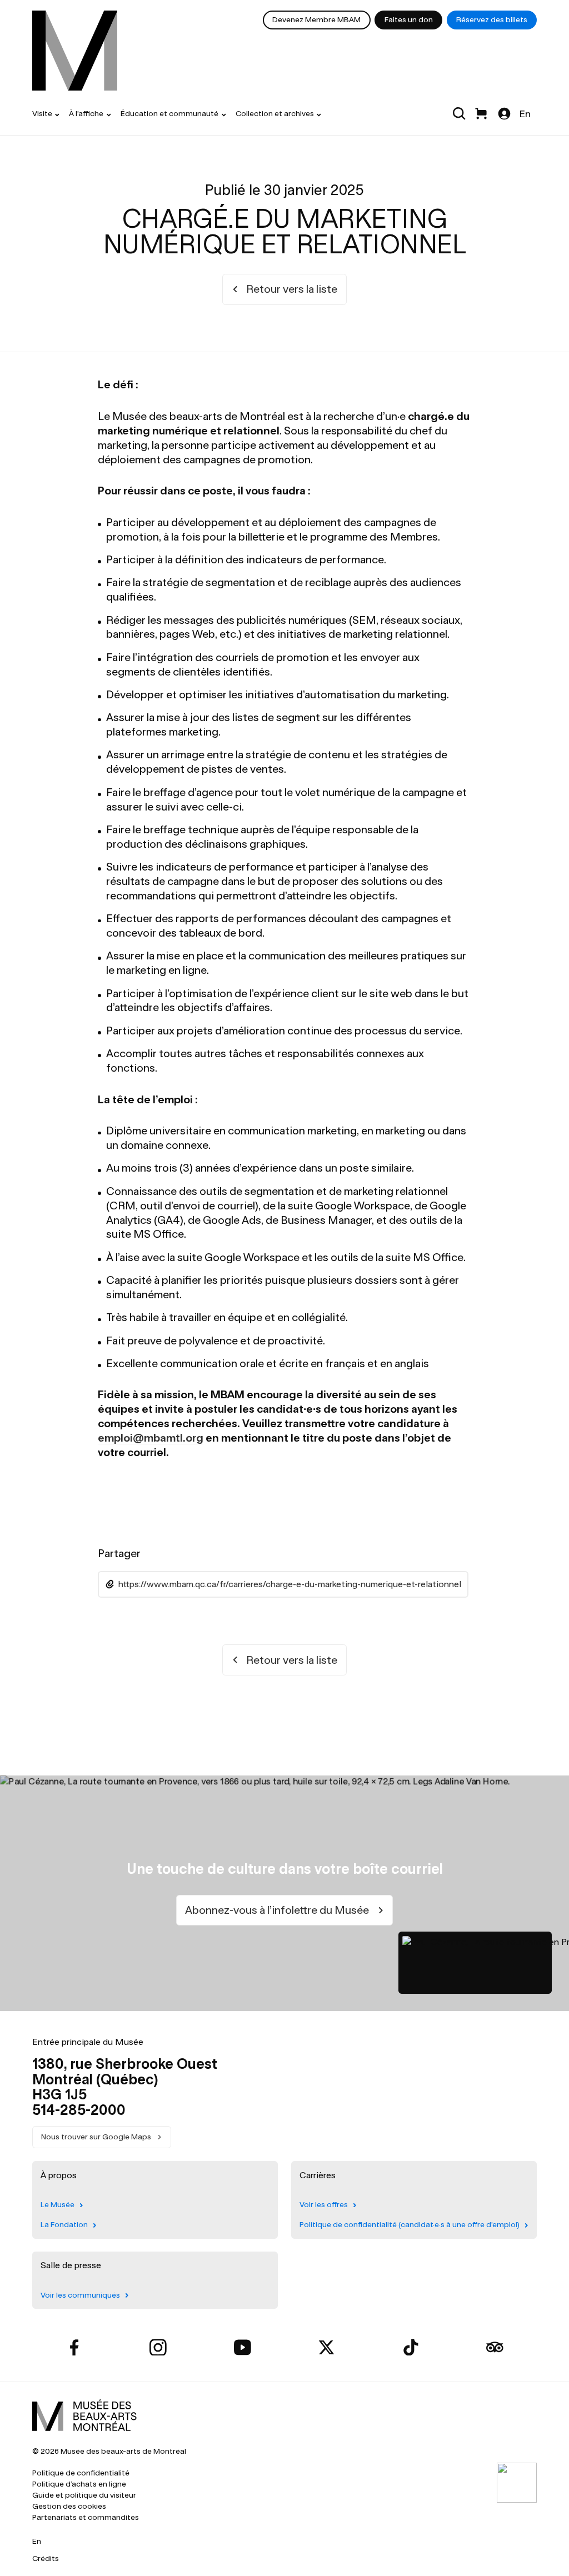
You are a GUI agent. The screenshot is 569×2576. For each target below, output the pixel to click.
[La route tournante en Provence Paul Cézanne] (475, 1963)
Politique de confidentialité (81, 2473)
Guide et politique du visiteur (84, 2495)
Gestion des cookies (69, 2506)
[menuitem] (75, 51)
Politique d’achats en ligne (79, 2484)
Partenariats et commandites (86, 2517)
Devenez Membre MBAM (316, 20)
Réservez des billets (492, 20)
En (525, 114)
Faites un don (409, 20)
